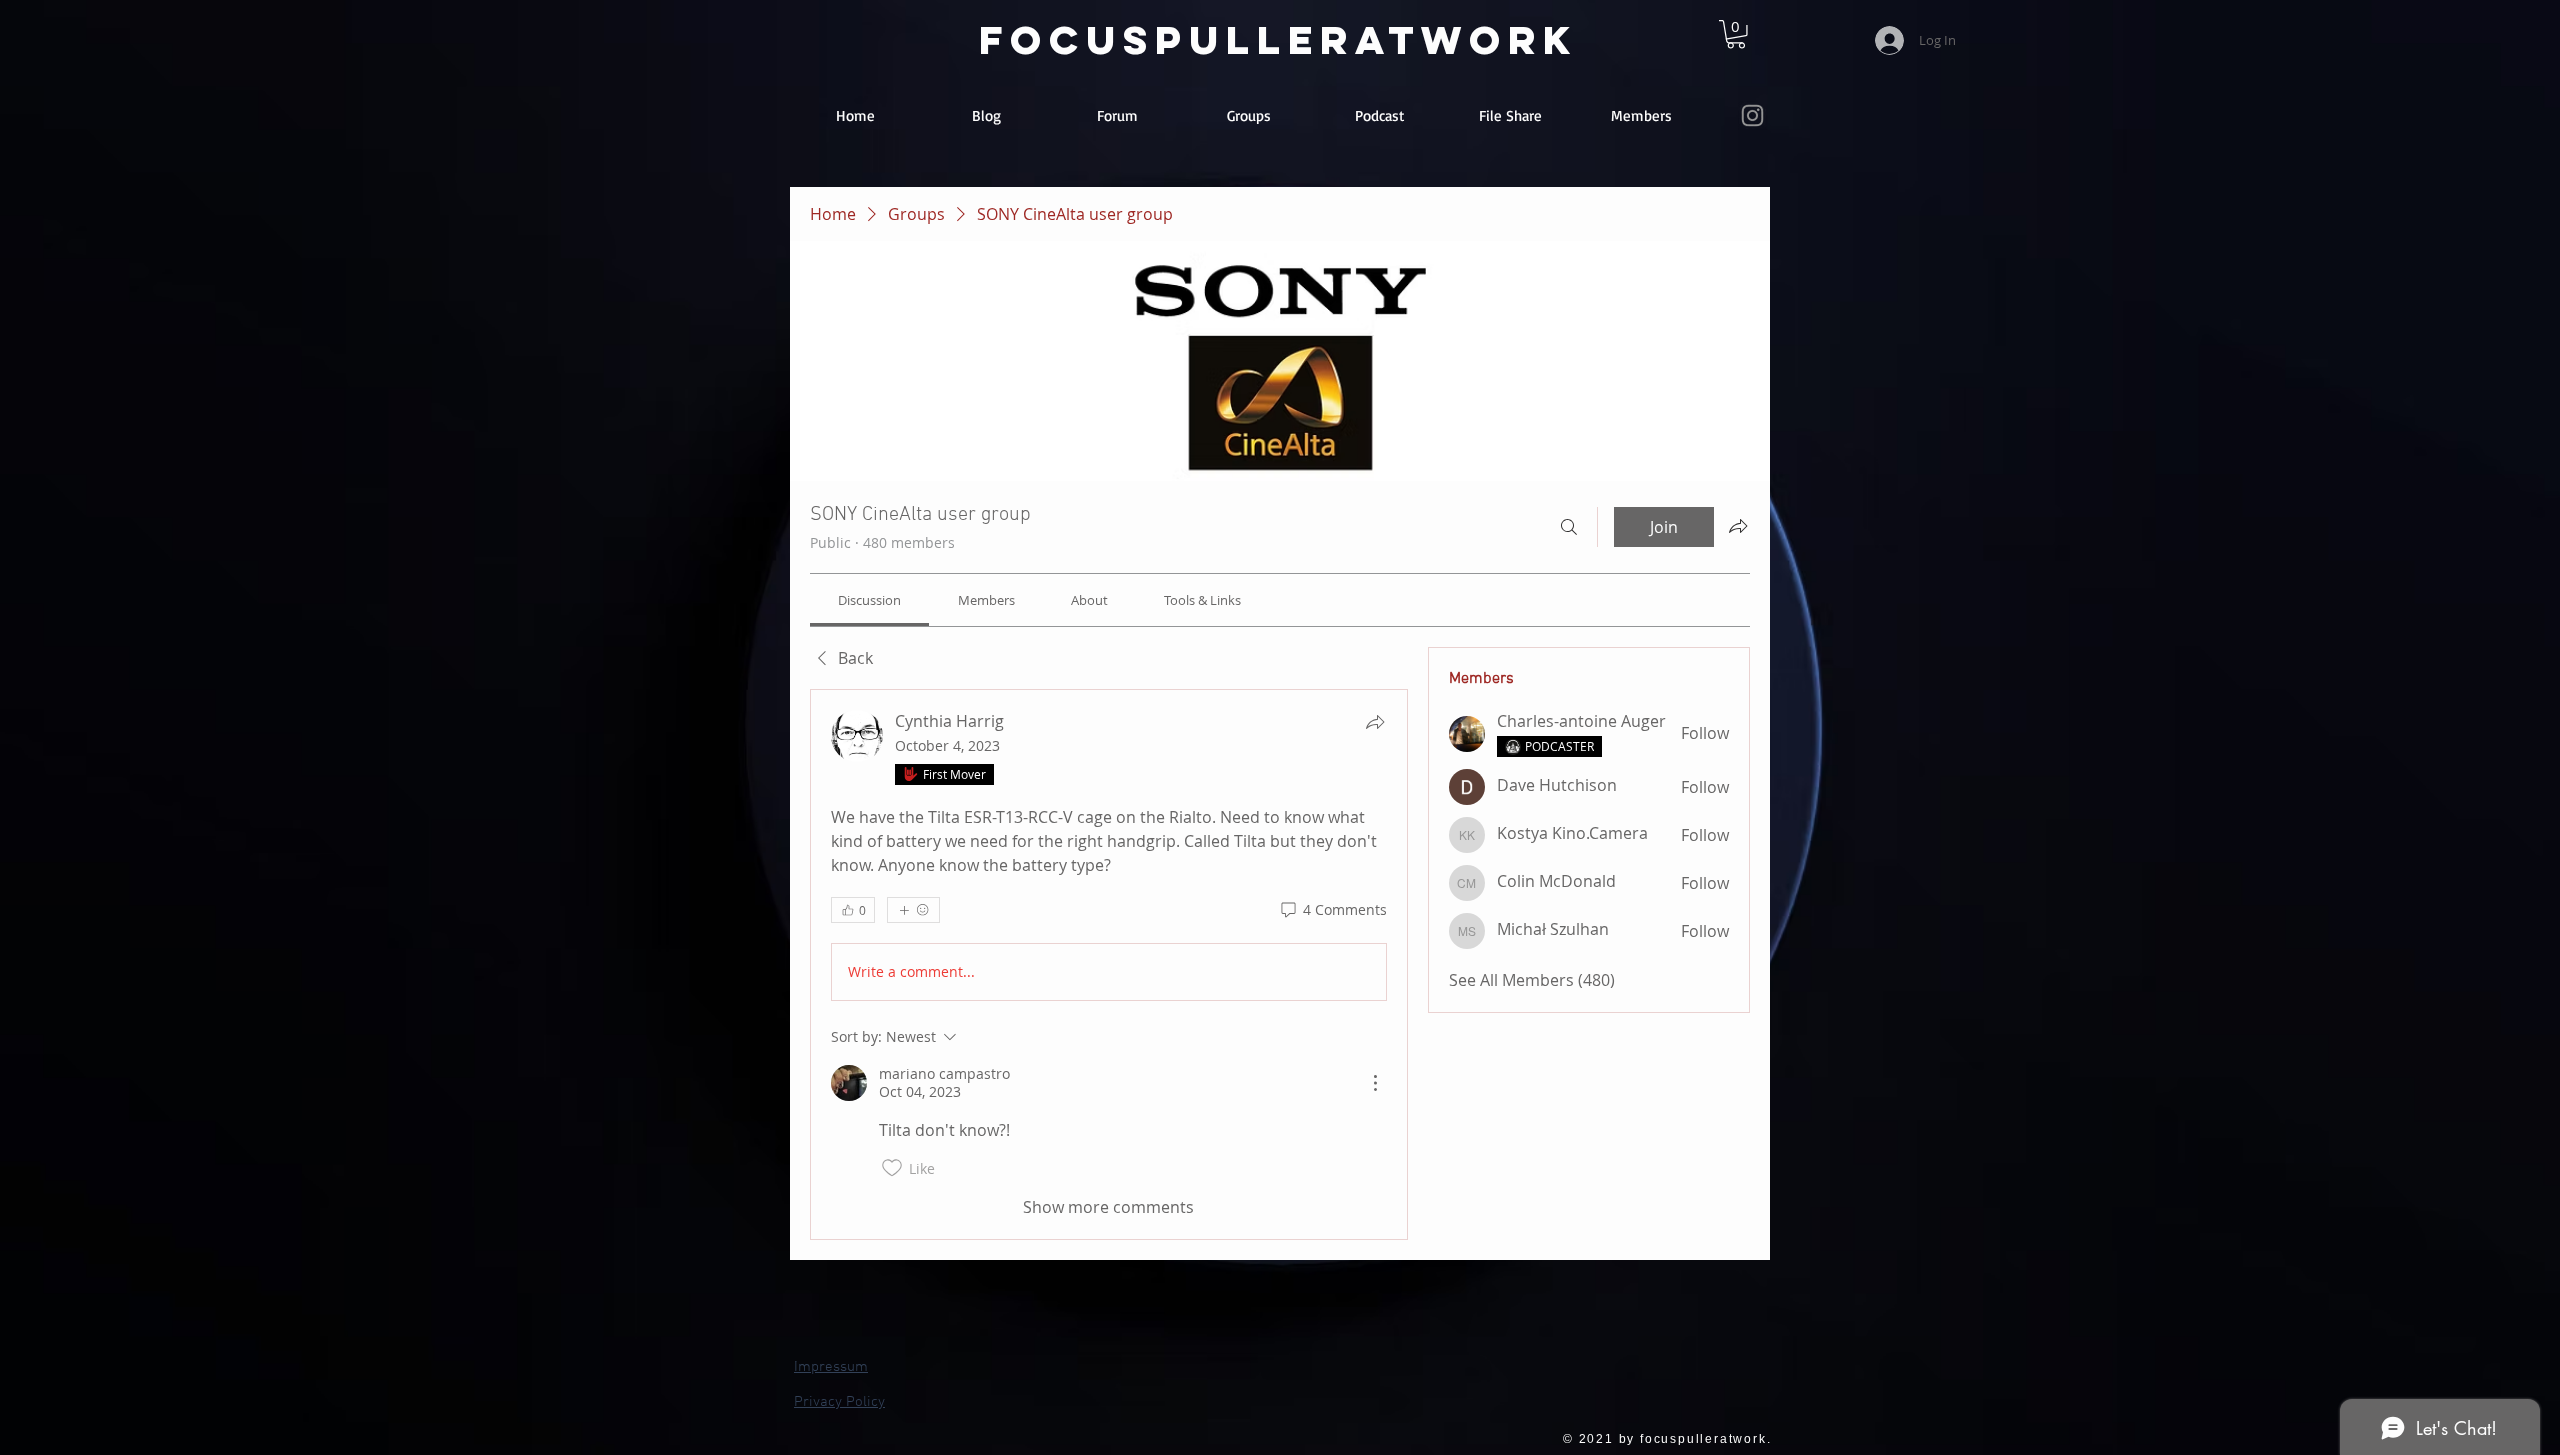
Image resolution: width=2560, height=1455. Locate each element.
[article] (1109, 964)
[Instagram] (1752, 115)
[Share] (1375, 722)
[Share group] (1738, 526)
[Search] (1569, 527)
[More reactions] (913, 910)
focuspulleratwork (1278, 40)
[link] (1736, 34)
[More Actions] (1375, 1083)
